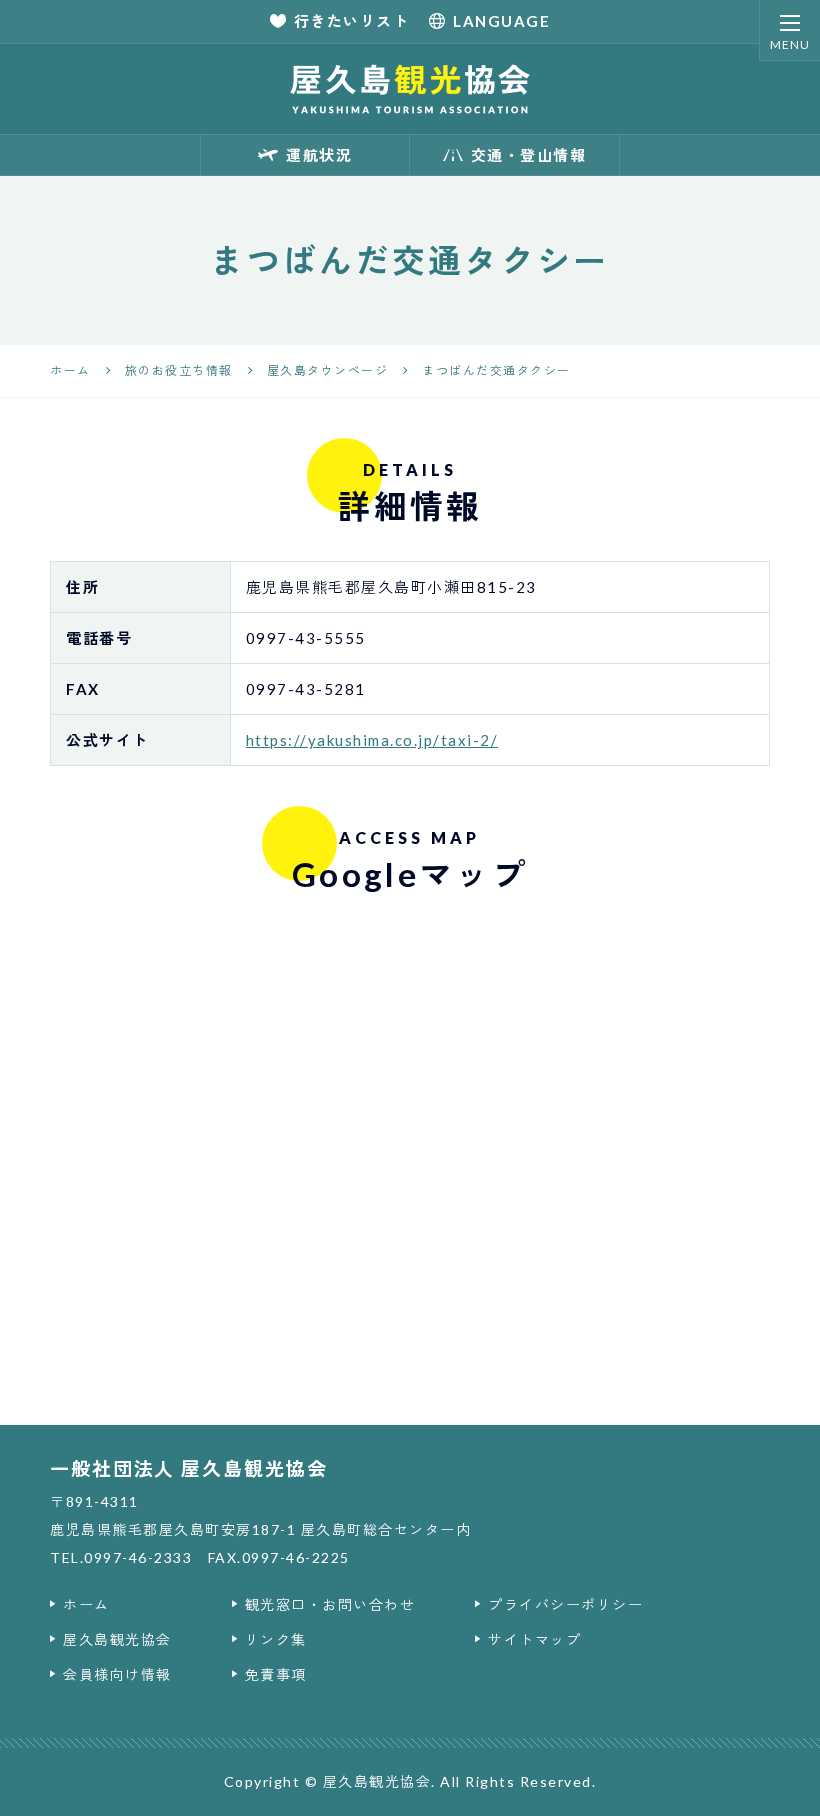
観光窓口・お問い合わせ (330, 1604)
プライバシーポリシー (565, 1604)
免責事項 (276, 1674)
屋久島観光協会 (117, 1639)
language (501, 21)
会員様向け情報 (117, 1674)
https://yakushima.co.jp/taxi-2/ (372, 740)
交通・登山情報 (529, 155)
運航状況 (319, 155)
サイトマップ (534, 1639)
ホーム (86, 1604)
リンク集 (276, 1639)
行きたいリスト (352, 21)
